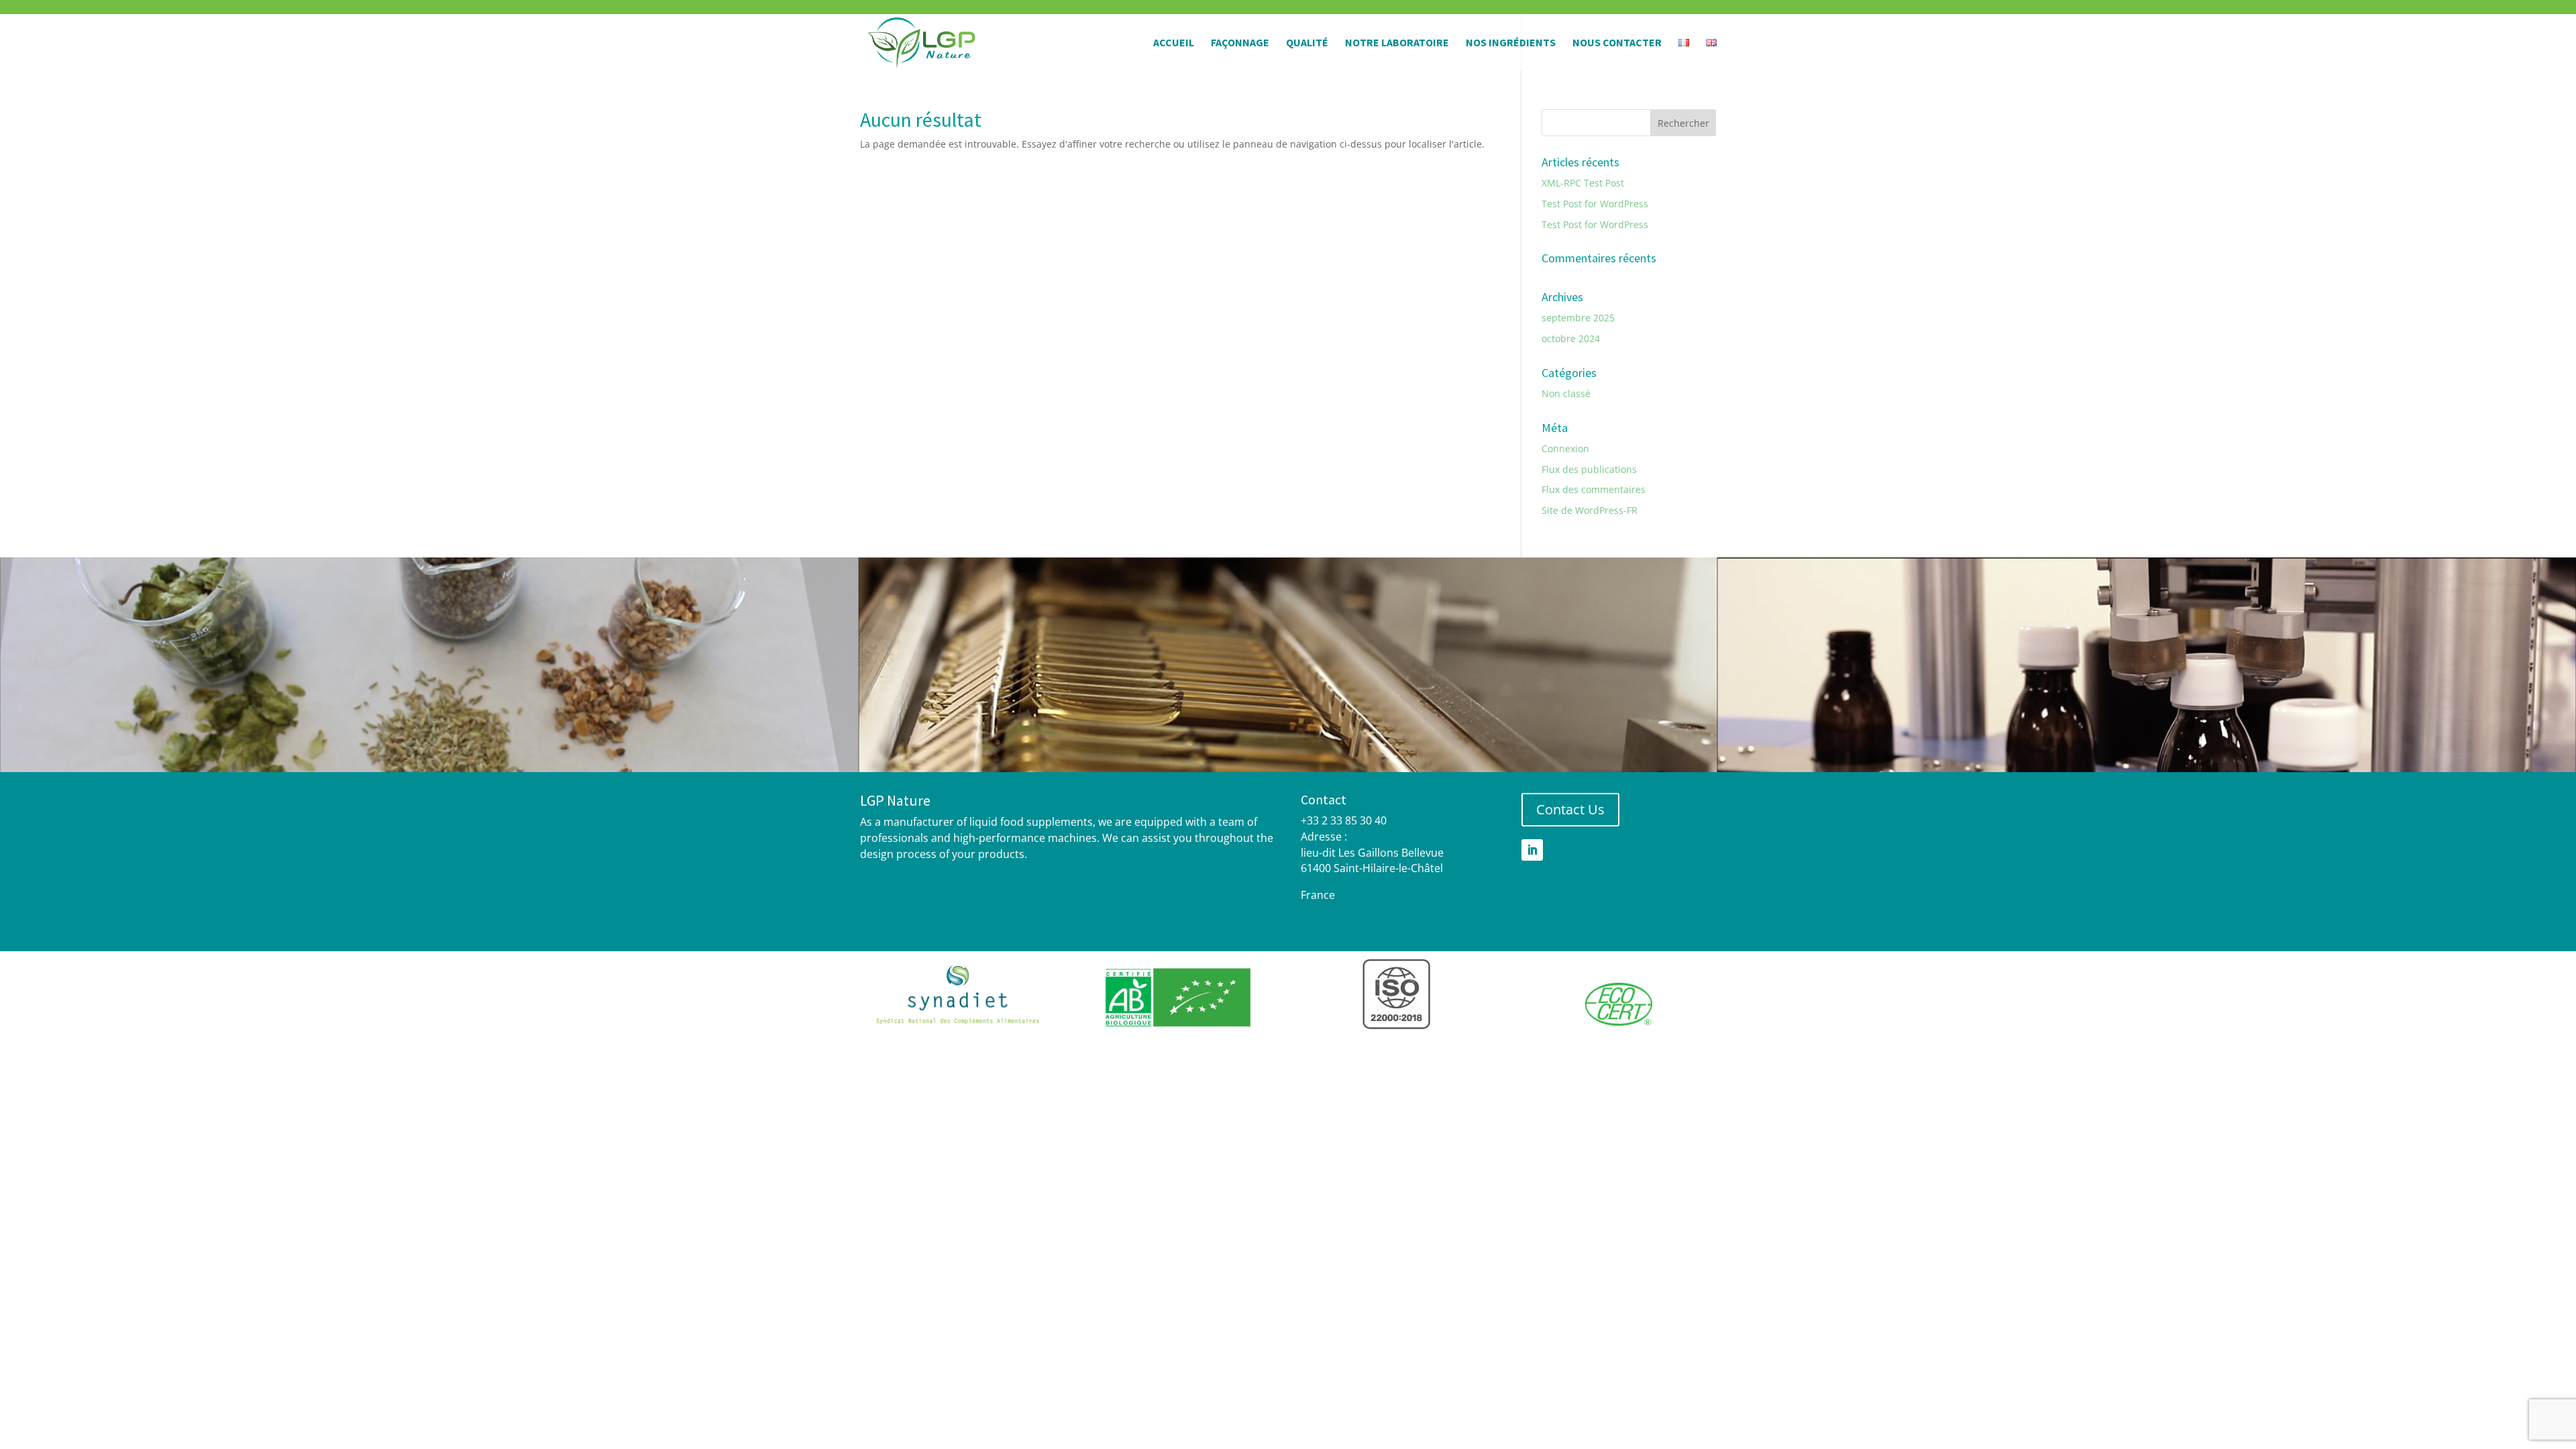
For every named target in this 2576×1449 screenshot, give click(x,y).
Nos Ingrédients (1511, 43)
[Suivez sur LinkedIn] (1532, 850)
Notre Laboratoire (1397, 43)
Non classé (1566, 393)
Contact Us (1570, 809)
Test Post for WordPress (1595, 204)
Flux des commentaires (1594, 489)
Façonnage (1240, 43)
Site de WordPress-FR (1590, 510)
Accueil (1174, 43)
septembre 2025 (1578, 318)
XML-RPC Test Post (1583, 183)
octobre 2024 (1571, 338)
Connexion (1565, 448)
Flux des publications (1589, 469)
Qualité (1307, 43)
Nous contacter (1617, 43)
